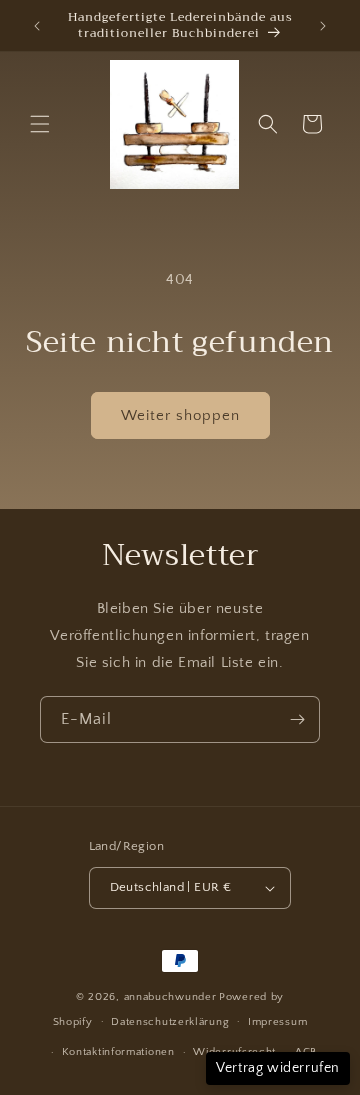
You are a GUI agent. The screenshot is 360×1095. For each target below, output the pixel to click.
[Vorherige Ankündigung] (37, 26)
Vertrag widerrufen (278, 1068)
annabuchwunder (170, 997)
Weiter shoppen (180, 415)
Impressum (277, 1022)
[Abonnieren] (297, 719)
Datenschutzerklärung (170, 1022)
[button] (40, 124)
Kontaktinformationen (118, 1052)
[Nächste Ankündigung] (323, 26)
